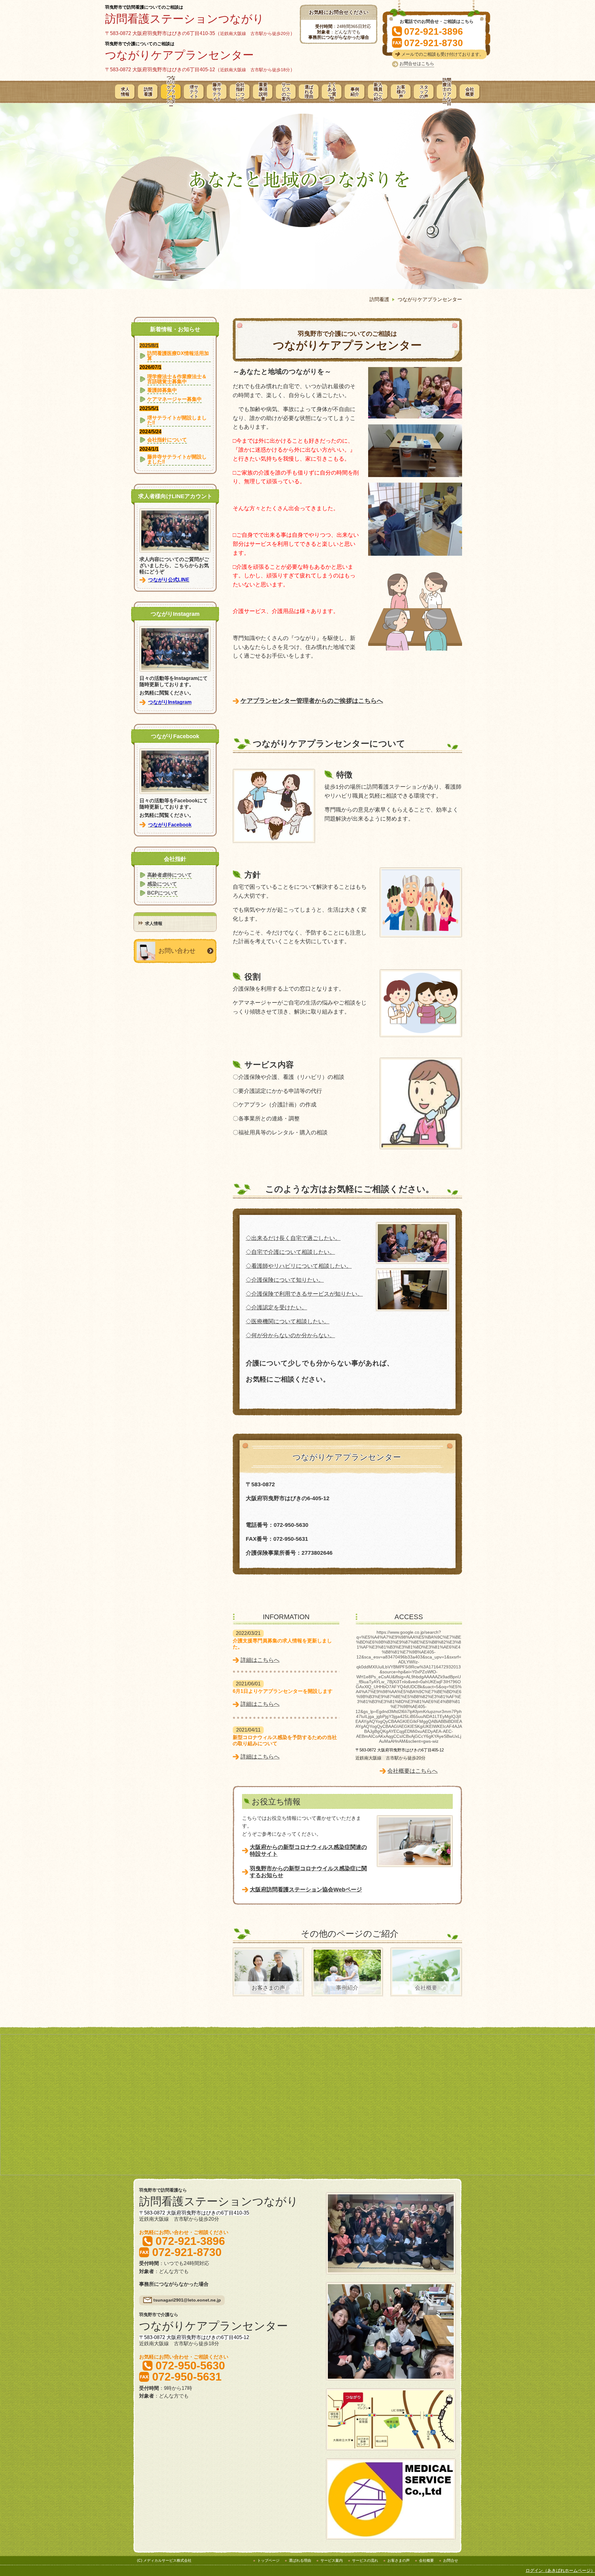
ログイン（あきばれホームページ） (560, 2570)
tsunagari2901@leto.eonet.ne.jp (187, 2300)
